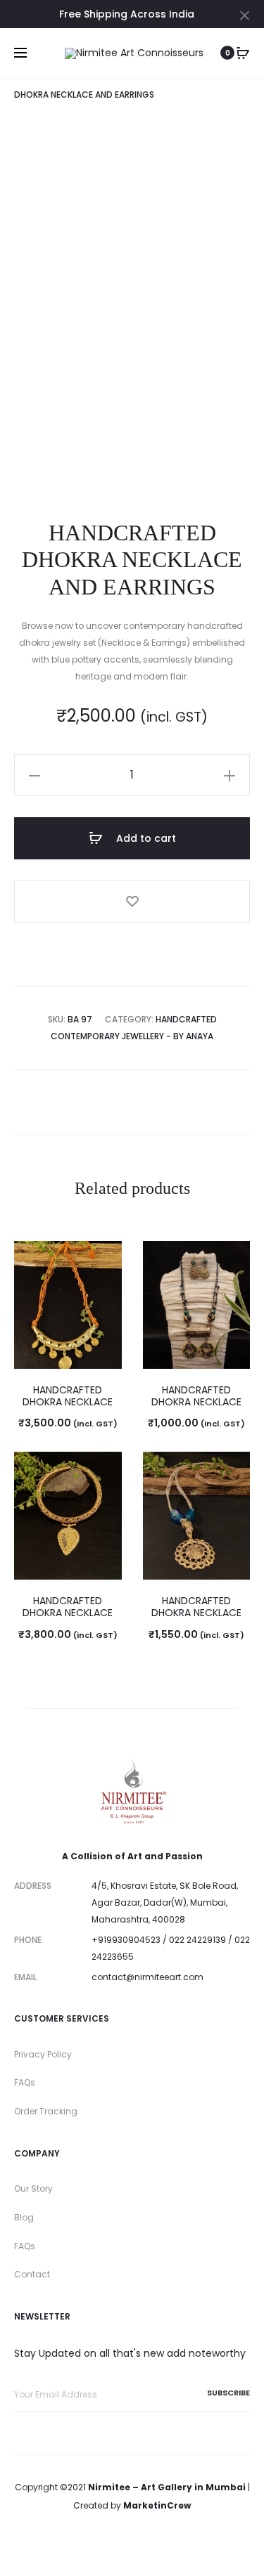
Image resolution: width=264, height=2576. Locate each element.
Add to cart (145, 838)
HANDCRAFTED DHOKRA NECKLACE (68, 1396)
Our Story (33, 2188)
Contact (32, 2274)
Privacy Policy (43, 2054)
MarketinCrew (157, 2505)
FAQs (25, 2082)
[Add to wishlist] (132, 902)
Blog (24, 2217)
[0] (243, 53)
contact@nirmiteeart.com (147, 1977)
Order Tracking (46, 2111)
